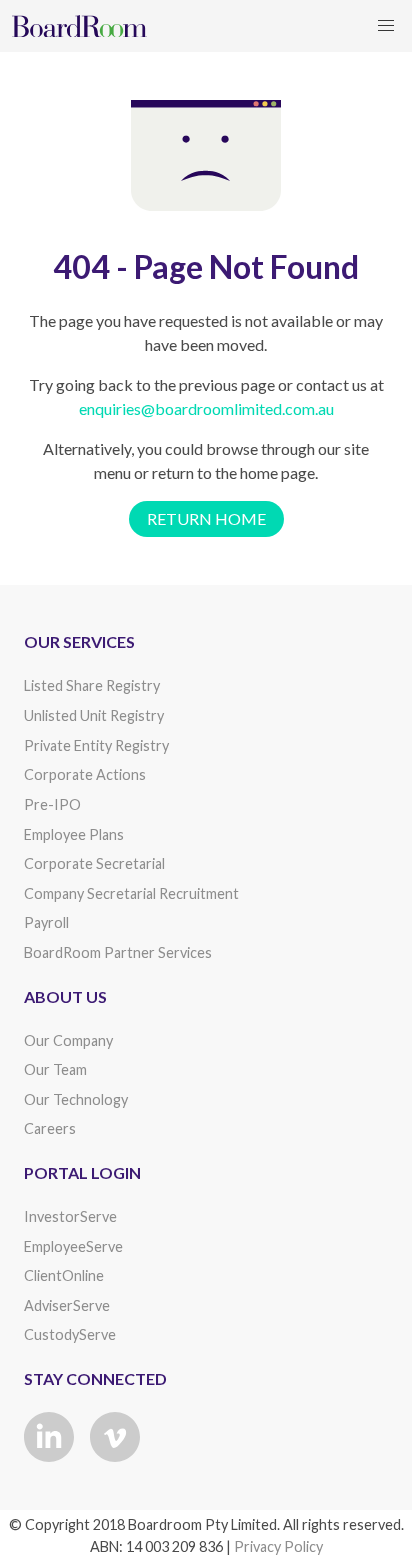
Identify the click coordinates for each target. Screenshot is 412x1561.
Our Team (55, 1069)
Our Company (68, 1040)
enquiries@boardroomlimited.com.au (206, 408)
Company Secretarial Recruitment (131, 893)
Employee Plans (74, 834)
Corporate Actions (85, 774)
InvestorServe (70, 1216)
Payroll (46, 922)
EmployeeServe (73, 1246)
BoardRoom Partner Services (118, 952)
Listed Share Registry (92, 685)
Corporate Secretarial (94, 863)
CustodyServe (70, 1334)
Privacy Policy (278, 1546)
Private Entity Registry (96, 745)
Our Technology (76, 1099)
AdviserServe (67, 1305)
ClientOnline (64, 1275)
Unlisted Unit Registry (94, 715)
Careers (50, 1128)
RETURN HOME (206, 518)
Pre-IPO (52, 804)
